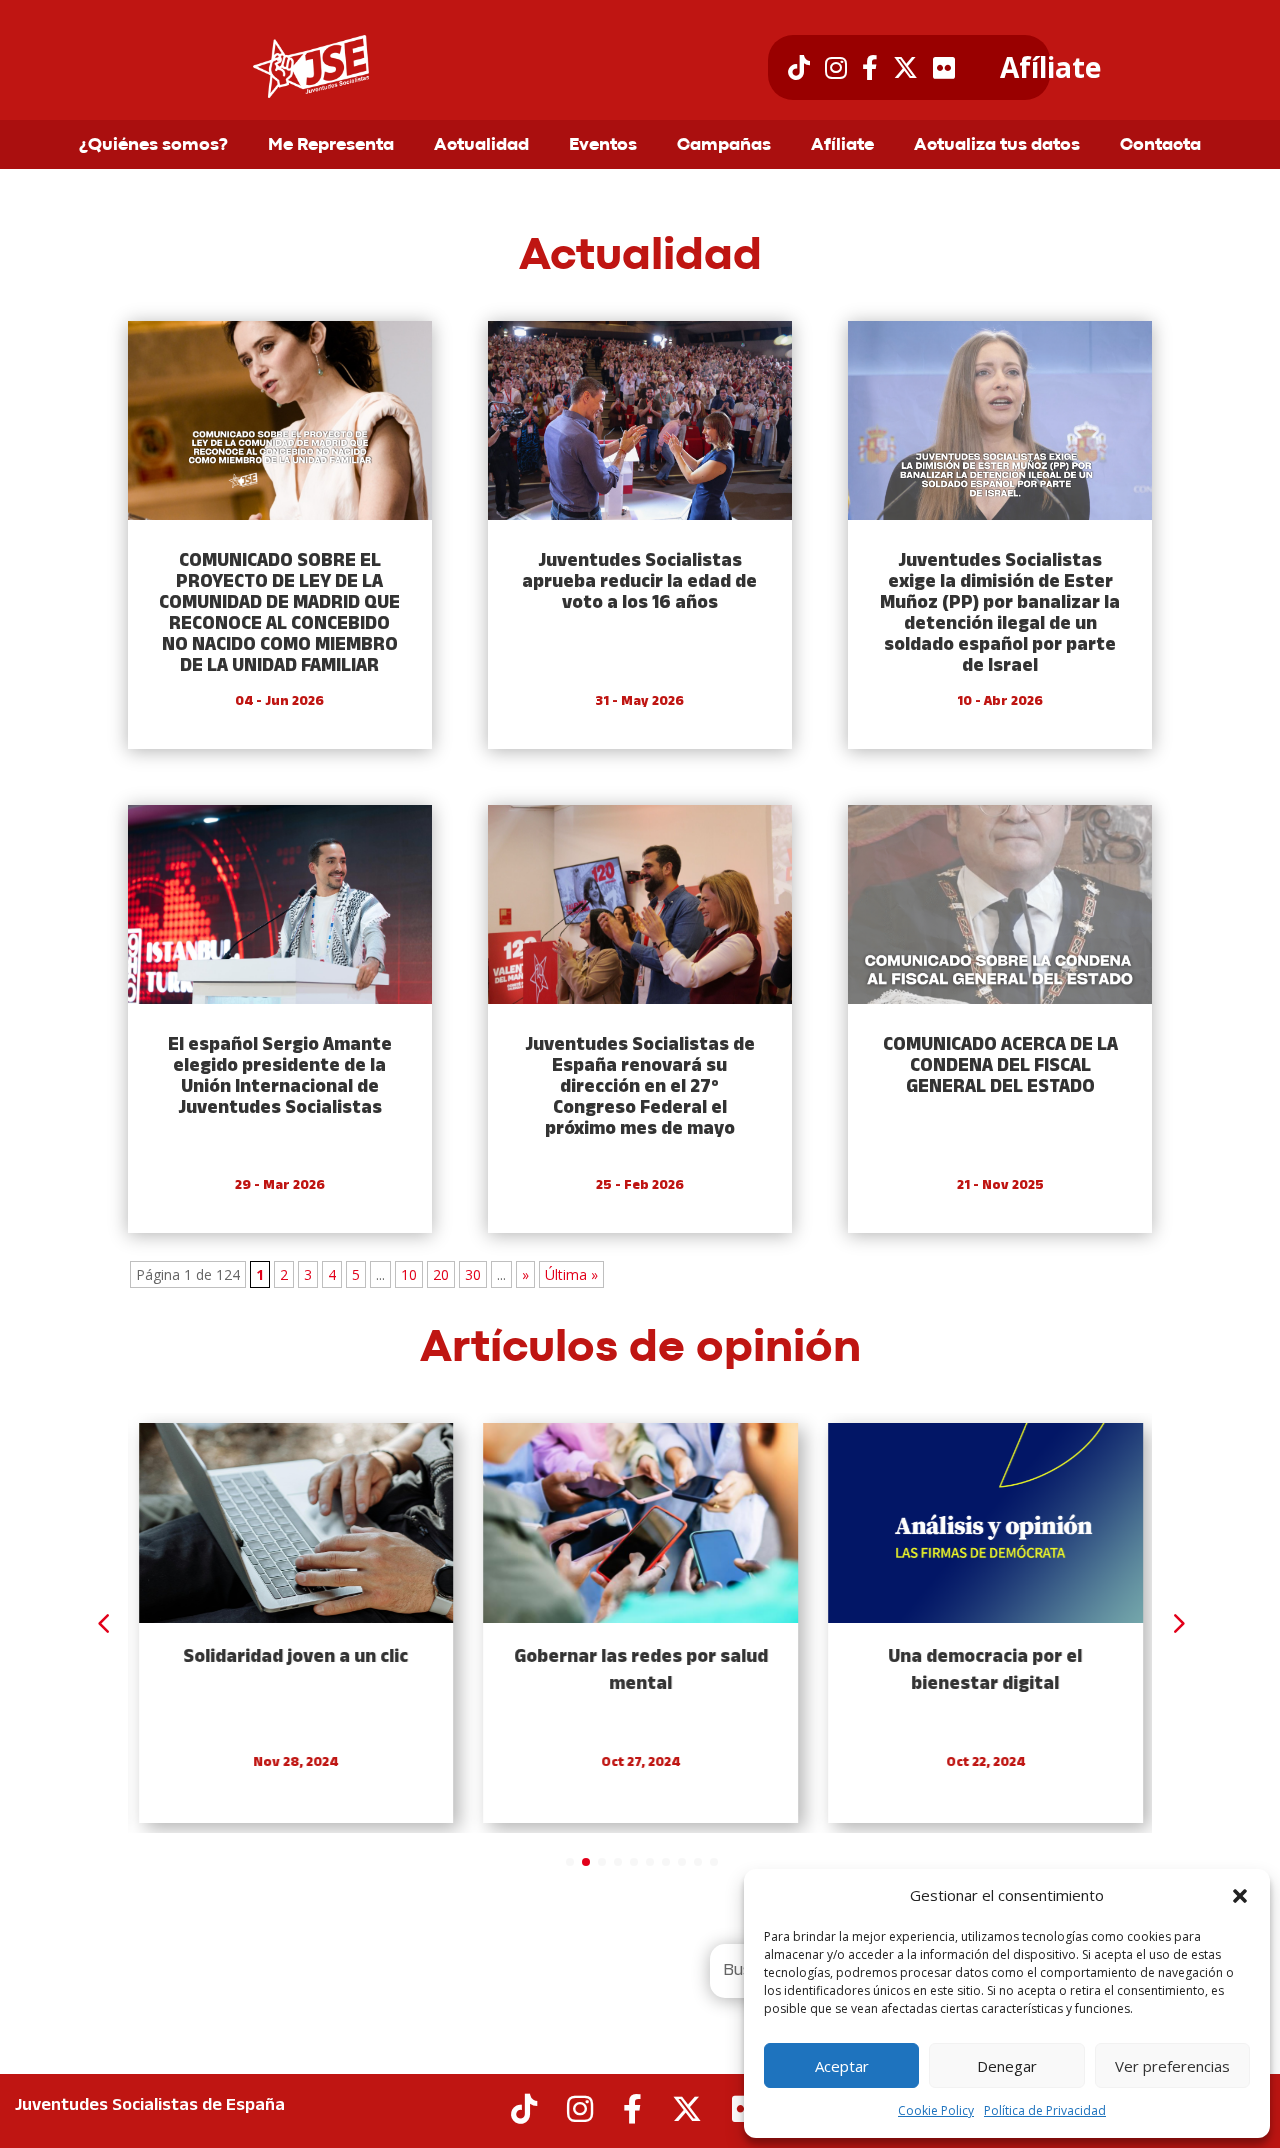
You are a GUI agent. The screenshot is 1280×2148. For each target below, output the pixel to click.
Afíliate (1050, 68)
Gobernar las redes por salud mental (640, 1671)
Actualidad (481, 146)
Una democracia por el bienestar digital (985, 1671)
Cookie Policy (936, 2110)
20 (441, 1274)
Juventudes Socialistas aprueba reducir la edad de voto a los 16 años (639, 582)
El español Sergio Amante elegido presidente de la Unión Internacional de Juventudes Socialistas (280, 1077)
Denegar (1007, 2066)
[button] (1240, 1896)
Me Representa (331, 146)
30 (473, 1274)
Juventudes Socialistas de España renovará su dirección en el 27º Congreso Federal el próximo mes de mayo (640, 1087)
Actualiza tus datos (997, 146)
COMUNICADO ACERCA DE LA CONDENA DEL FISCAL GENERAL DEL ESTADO (1000, 1066)
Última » (571, 1274)
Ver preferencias (1172, 2066)
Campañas (724, 146)
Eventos (603, 146)
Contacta (1160, 146)
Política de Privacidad (1045, 2110)
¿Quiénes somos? (153, 146)
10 (409, 1274)
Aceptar (842, 2066)
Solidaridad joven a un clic (295, 1657)
